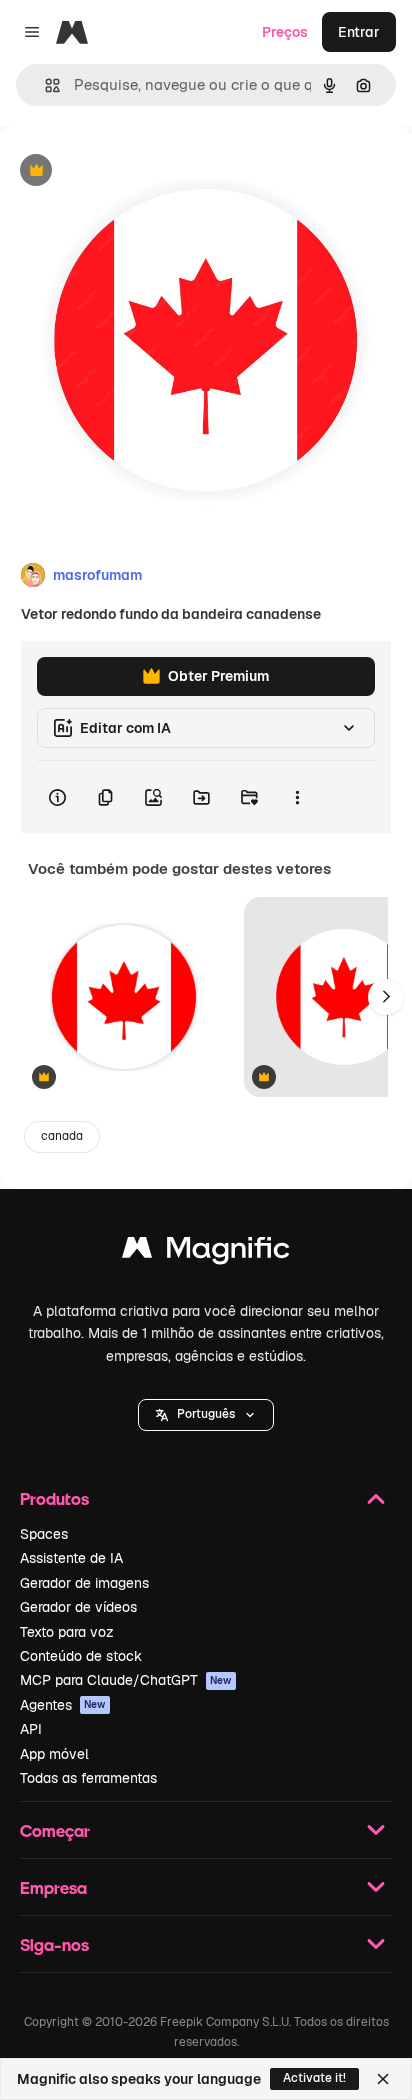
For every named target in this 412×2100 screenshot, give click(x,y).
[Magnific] (206, 1252)
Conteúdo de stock (81, 1656)
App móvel (54, 1754)
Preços (285, 32)
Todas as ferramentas (88, 1778)
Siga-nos (54, 1944)
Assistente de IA (71, 1558)
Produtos (54, 1498)
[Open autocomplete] (44, 85)
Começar (55, 1830)
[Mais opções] (297, 797)
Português (206, 1414)
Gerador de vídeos (78, 1607)
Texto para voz (67, 1632)
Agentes (63, 1705)
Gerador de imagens (84, 1583)
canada (62, 1136)
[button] (206, 1415)
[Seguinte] (386, 997)
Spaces (44, 1534)
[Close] (383, 2079)
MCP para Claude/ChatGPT (126, 1680)
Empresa (53, 1887)
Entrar (359, 32)
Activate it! (314, 2078)
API (31, 1729)
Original (128, 171)
